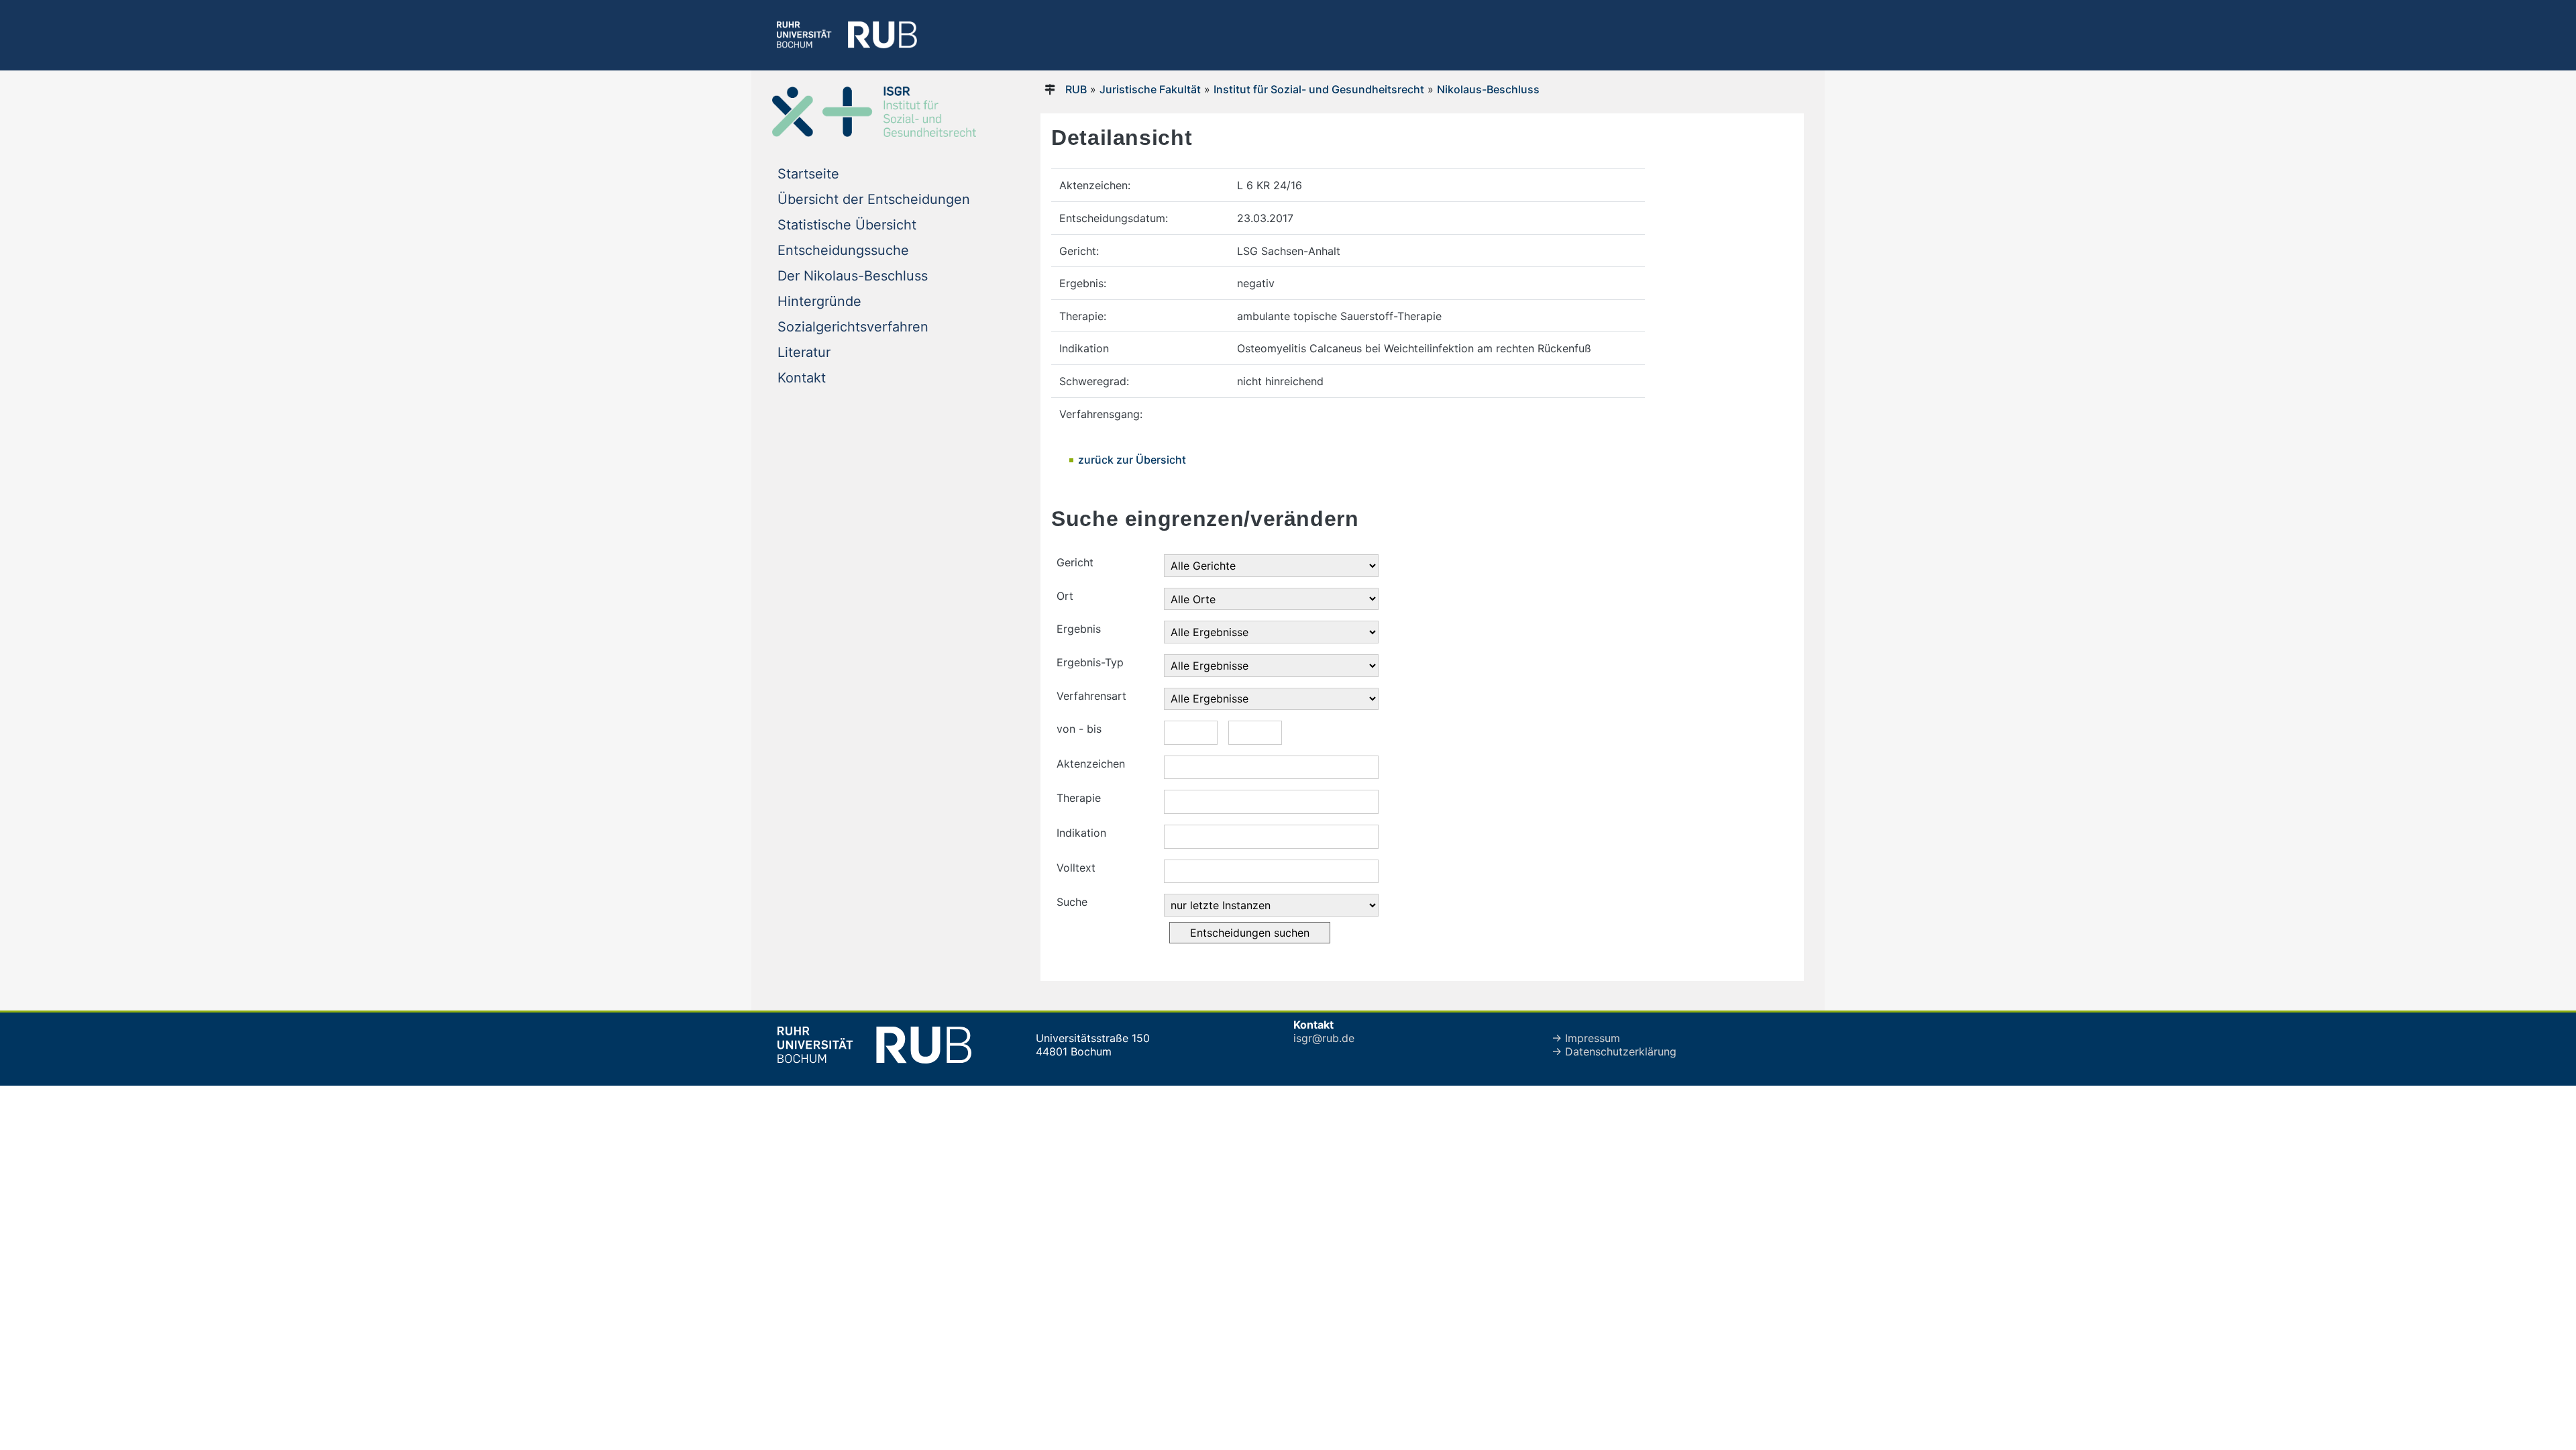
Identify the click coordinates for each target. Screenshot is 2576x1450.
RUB (1076, 89)
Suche (1072, 902)
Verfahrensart (1091, 696)
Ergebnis (1079, 629)
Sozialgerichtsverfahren (853, 327)
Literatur (804, 352)
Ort (1065, 596)
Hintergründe (819, 301)
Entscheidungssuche (843, 250)
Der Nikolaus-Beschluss (853, 276)
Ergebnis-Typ (1090, 662)
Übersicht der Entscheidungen (874, 199)
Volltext (1076, 868)
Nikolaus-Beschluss (1488, 89)
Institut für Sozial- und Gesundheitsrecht (1319, 89)
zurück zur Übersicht (1132, 460)
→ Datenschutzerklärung (1614, 1051)
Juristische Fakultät (1150, 89)
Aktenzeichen (1091, 764)
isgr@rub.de (1324, 1038)
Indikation (1081, 833)
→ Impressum (1586, 1038)
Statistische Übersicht (847, 225)
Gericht (1075, 562)
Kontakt (802, 378)
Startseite (808, 174)
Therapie (1079, 798)
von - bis (1079, 729)
